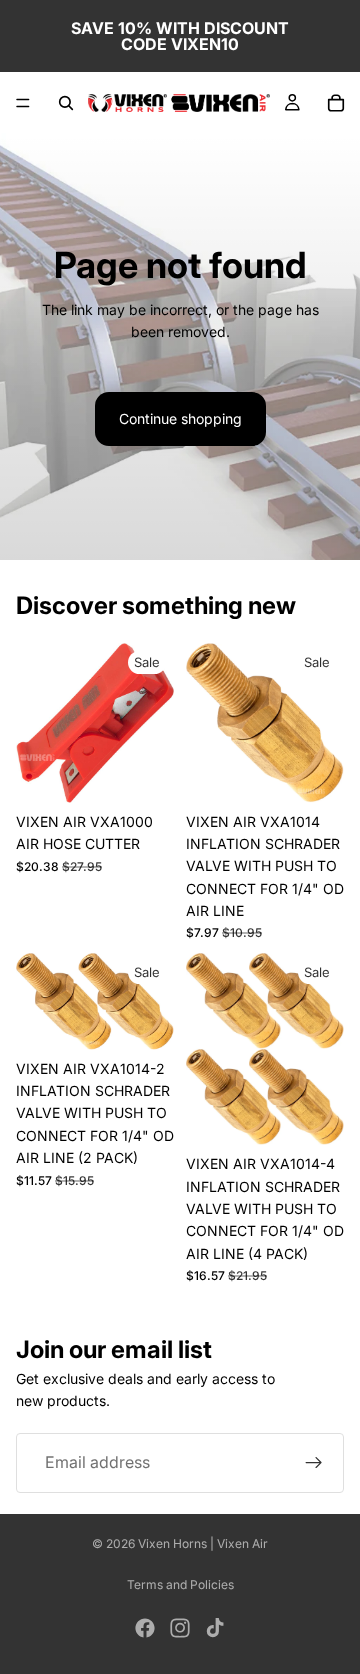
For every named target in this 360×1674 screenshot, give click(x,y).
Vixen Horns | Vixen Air (203, 1543)
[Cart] (336, 103)
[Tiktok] (215, 1628)
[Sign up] (314, 1463)
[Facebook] (145, 1628)
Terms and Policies (180, 1584)
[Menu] (23, 103)
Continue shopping (180, 418)
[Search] (66, 103)
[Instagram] (180, 1628)
